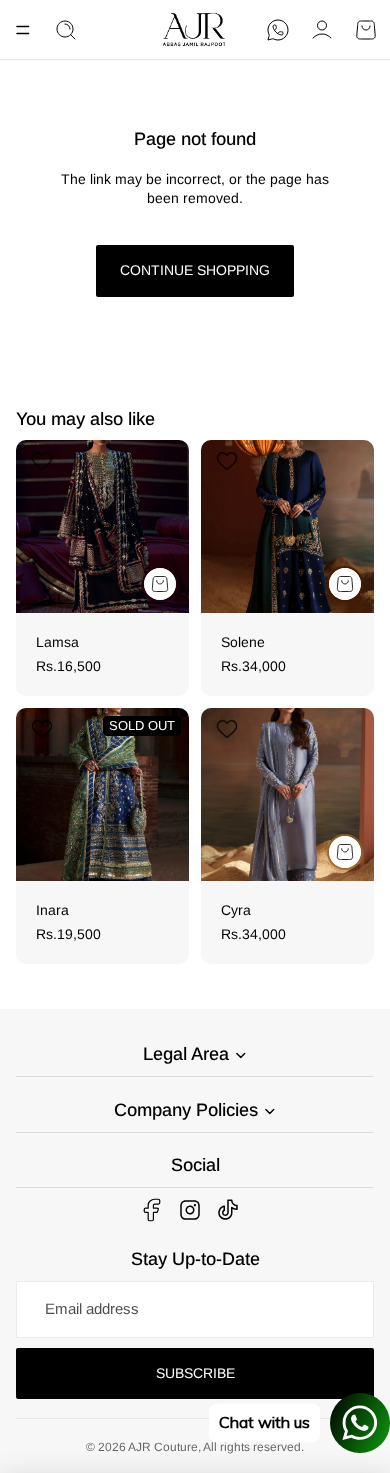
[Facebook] (152, 1210)
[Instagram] (190, 1210)
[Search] (66, 30)
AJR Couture (163, 1447)
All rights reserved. (253, 1447)
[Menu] (23, 30)
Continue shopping (195, 270)
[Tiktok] (228, 1210)
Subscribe (195, 1373)
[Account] (322, 30)
